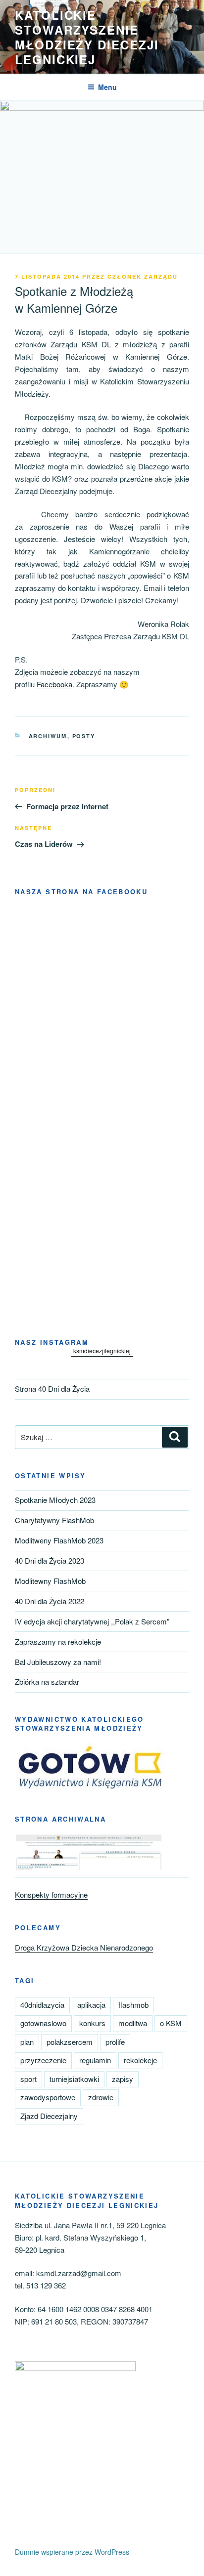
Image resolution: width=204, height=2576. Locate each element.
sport (28, 2079)
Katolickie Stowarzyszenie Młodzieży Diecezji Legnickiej (87, 37)
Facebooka (54, 684)
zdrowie (101, 2097)
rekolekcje (140, 2060)
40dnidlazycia (42, 2005)
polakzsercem (70, 2042)
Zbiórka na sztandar (47, 1682)
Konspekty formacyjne (51, 1894)
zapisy (123, 2079)
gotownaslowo (43, 2023)
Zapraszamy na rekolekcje (58, 1641)
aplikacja (91, 2005)
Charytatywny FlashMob (54, 1520)
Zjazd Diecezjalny (49, 2116)
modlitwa (133, 2023)
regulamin (95, 2060)
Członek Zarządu (143, 276)
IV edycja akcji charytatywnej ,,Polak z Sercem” (92, 1621)
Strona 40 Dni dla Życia (52, 1389)
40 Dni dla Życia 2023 (50, 1560)
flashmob (133, 2005)
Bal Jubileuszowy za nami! (58, 1662)
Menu (107, 87)
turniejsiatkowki (74, 2079)
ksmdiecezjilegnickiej (102, 1350)
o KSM (171, 2023)
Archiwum (48, 736)
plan (27, 2042)
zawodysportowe (48, 2097)
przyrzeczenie (43, 2060)
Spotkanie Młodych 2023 (55, 1500)
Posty (84, 736)
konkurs (92, 2023)
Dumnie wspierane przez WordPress (72, 2552)
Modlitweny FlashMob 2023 (59, 1540)
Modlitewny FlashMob (50, 1581)
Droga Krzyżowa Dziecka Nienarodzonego (84, 1947)
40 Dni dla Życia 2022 (50, 1601)
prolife (115, 2042)
